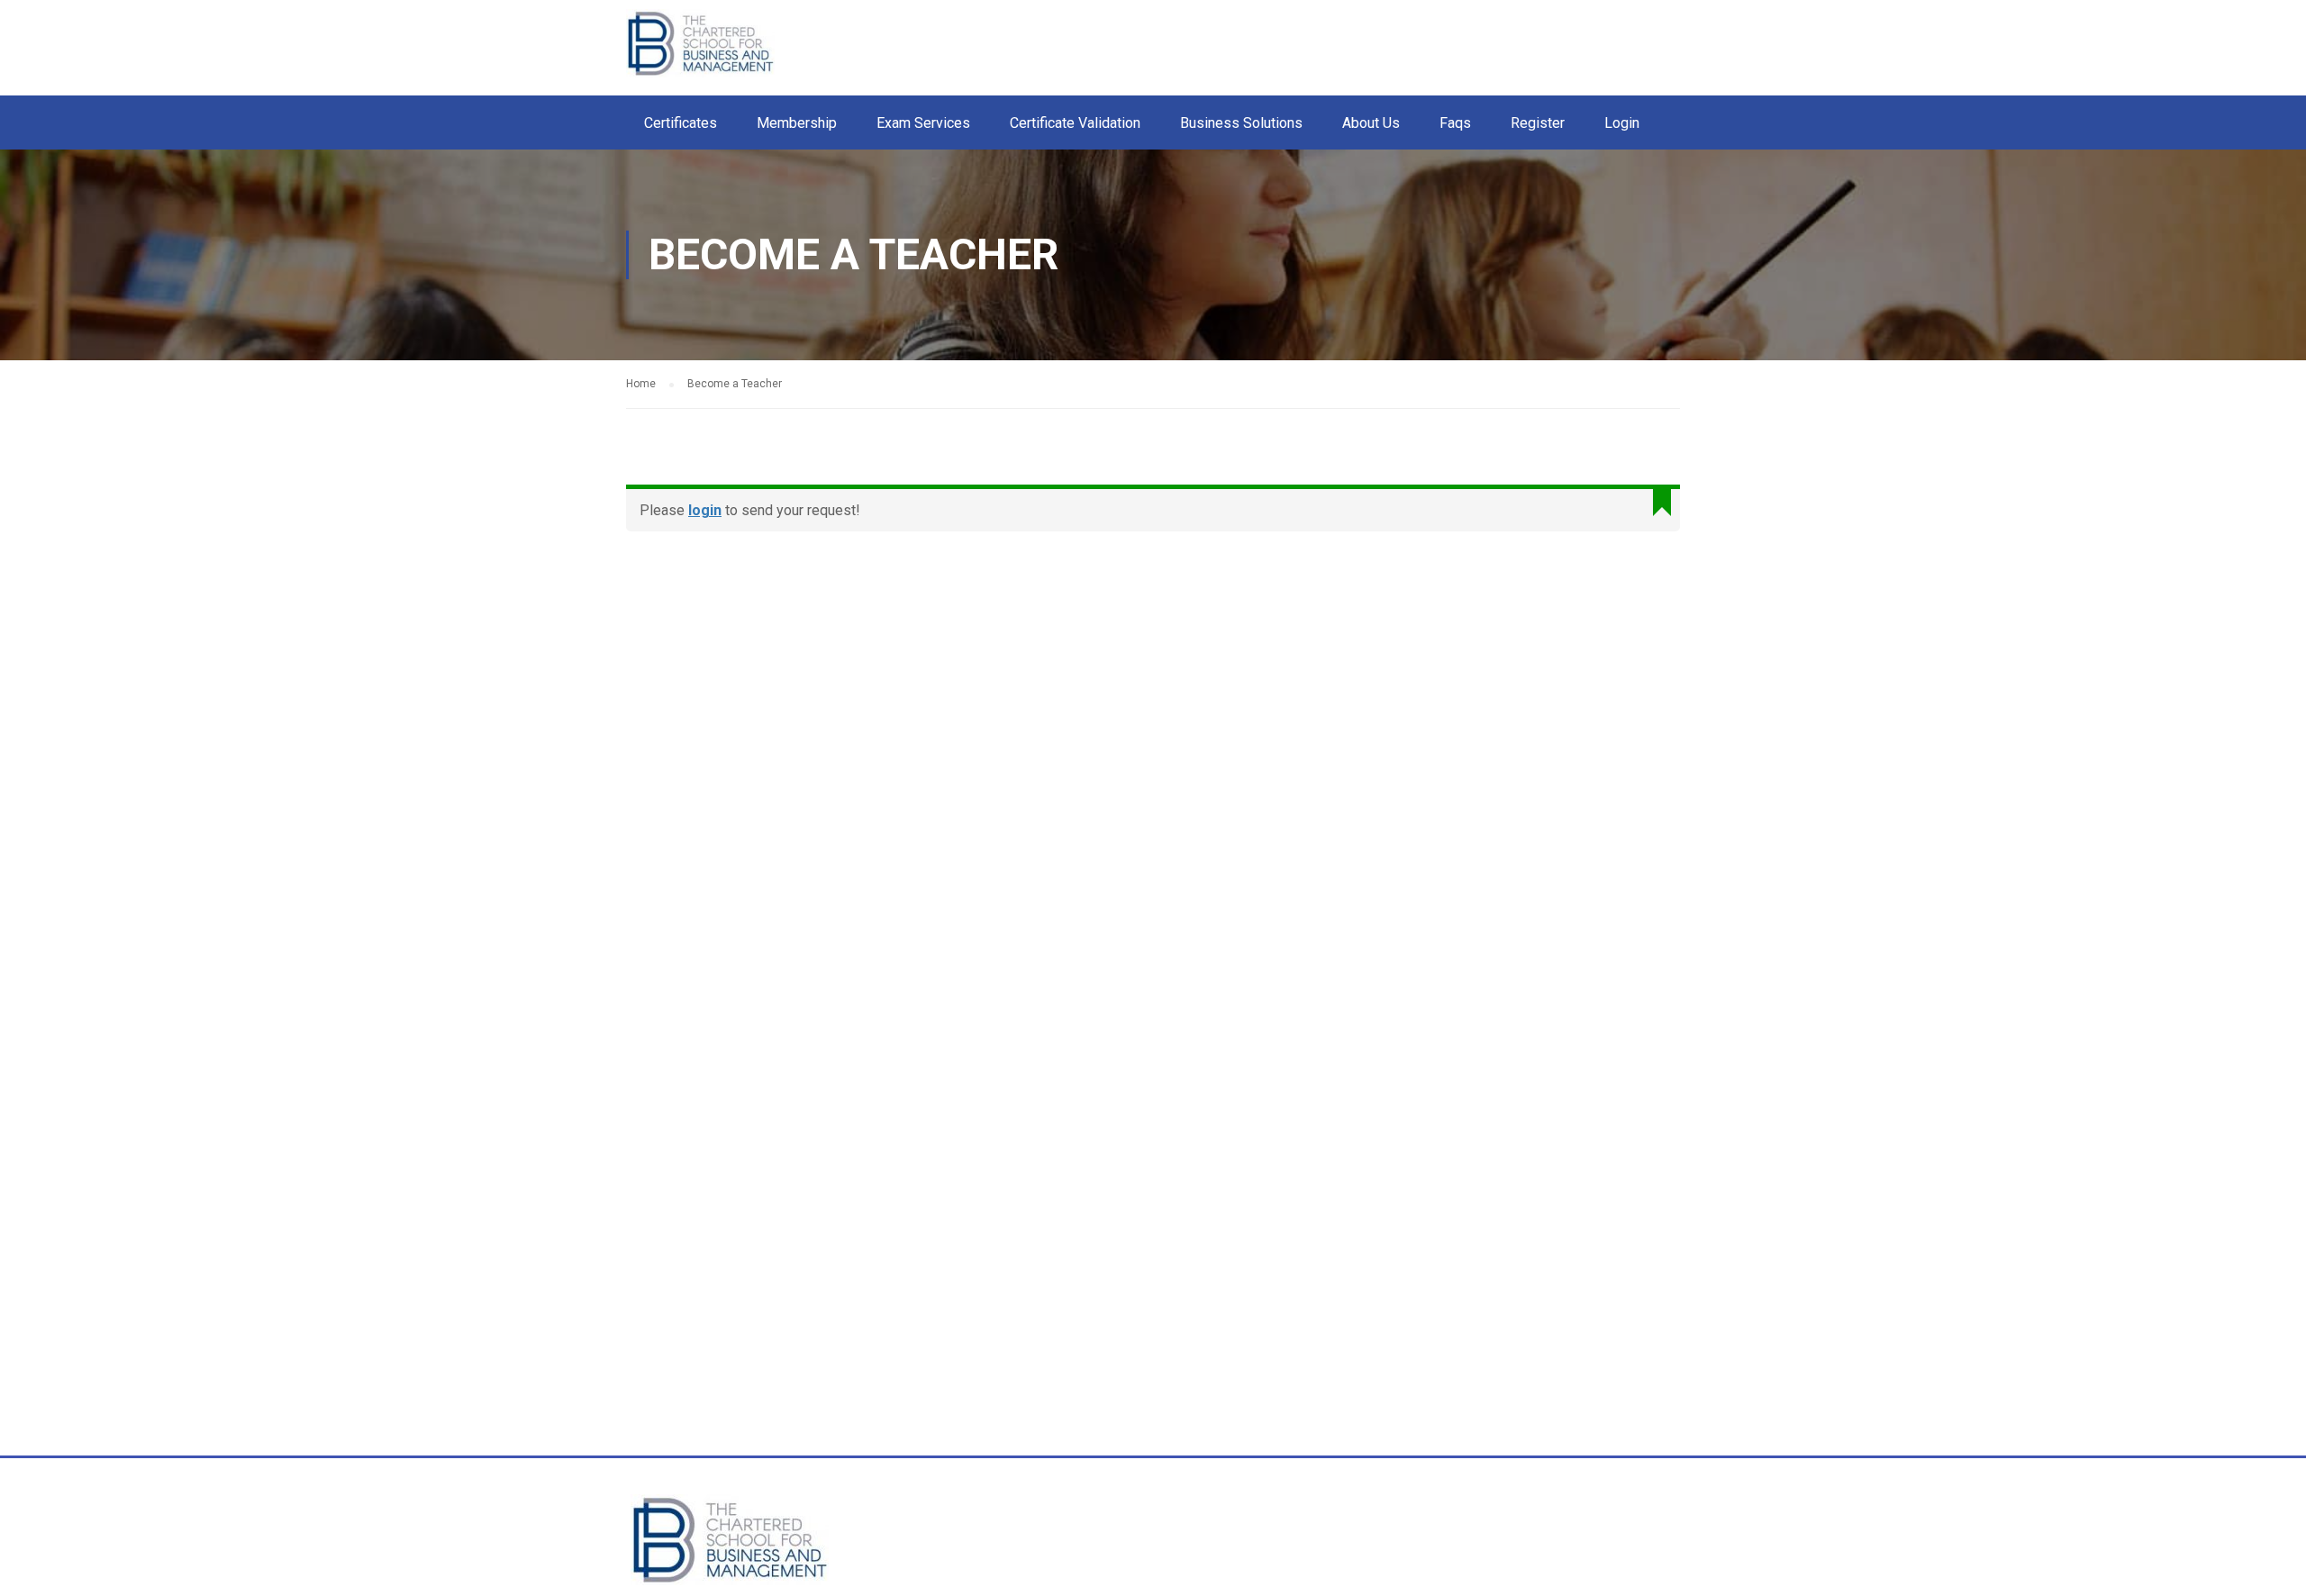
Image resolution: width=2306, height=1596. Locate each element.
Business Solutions (1241, 123)
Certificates (681, 123)
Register (1538, 123)
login (705, 510)
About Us (1371, 123)
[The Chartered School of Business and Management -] (725, 52)
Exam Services (923, 123)
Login (1622, 123)
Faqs (1455, 123)
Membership (797, 123)
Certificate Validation (1075, 123)
